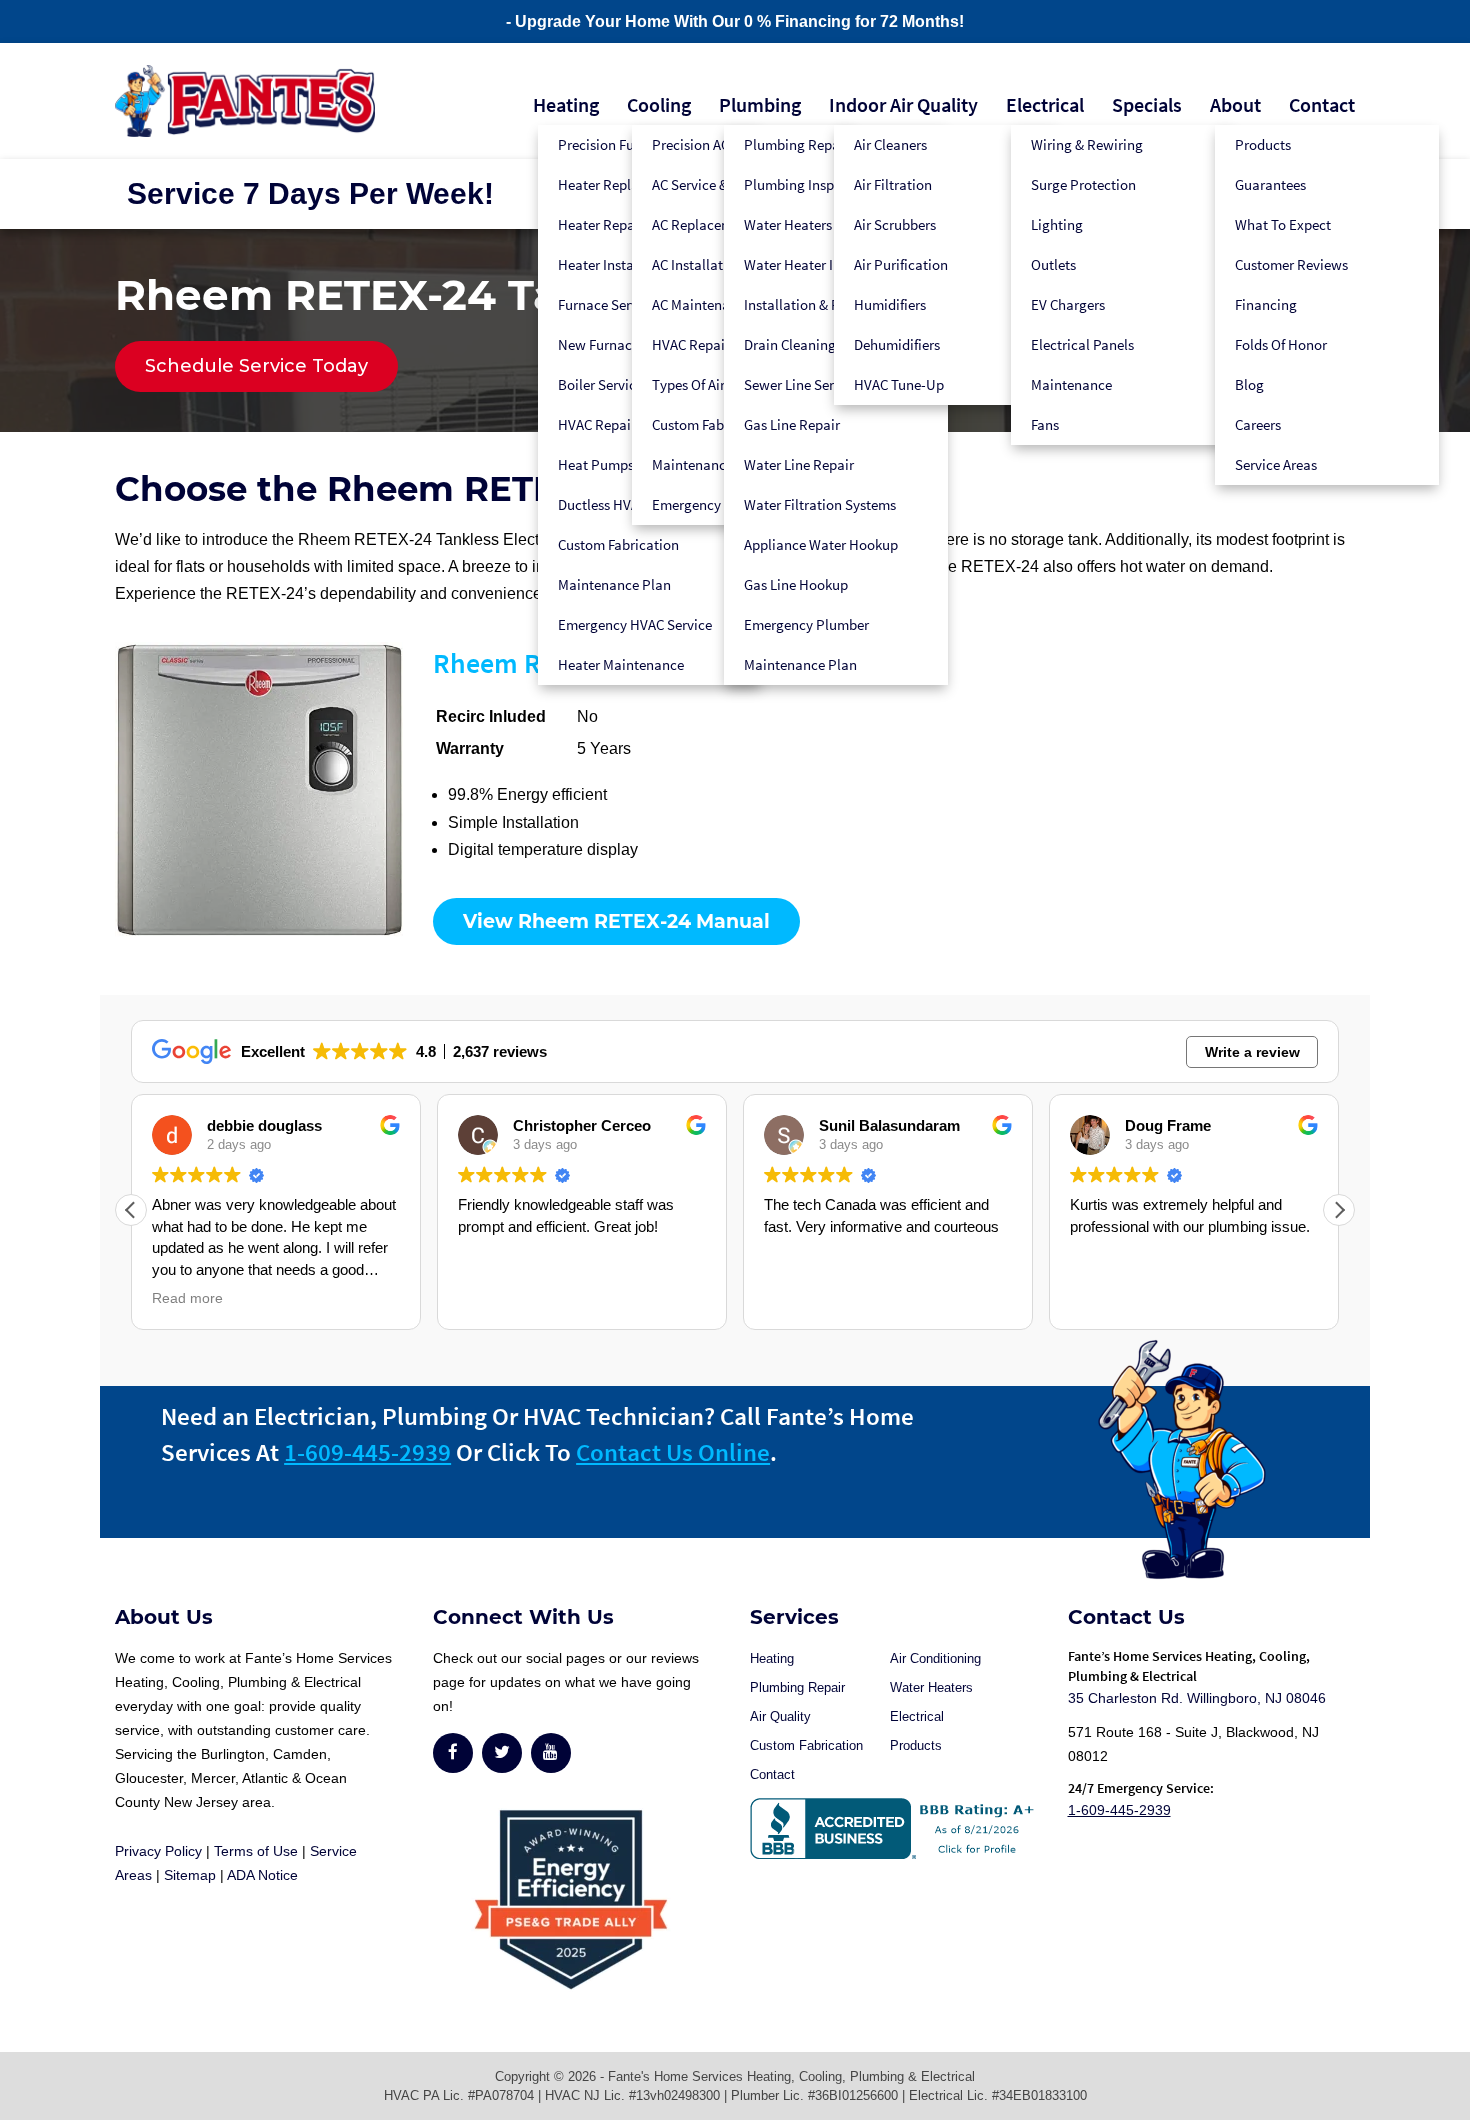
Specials (1147, 104)
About (1235, 104)
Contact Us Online (673, 1452)
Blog (1249, 384)
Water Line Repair (799, 464)
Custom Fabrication (618, 544)
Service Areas (1276, 464)
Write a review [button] (1252, 1052)
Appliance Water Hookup (821, 544)
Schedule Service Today (256, 366)
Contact (1322, 104)
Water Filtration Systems (820, 504)
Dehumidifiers (897, 344)
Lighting (1057, 224)
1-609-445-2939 (367, 1452)
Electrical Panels (1082, 344)
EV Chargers (1068, 304)
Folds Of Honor (1281, 344)
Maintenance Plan (614, 584)
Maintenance (1071, 384)
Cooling (659, 104)
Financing (1266, 304)
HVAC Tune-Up (899, 384)
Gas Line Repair (792, 424)
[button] (1339, 1210)
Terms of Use (256, 1851)
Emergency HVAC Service (635, 624)
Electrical (1045, 104)
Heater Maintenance (621, 664)
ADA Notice (262, 1875)
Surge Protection (1083, 184)
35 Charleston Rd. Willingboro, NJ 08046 (1197, 1698)
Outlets (1053, 264)
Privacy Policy (158, 1851)
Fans (1045, 424)
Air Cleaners (890, 144)
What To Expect (1283, 224)
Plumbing (760, 104)
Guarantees (1270, 184)
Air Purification (901, 264)
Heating (566, 104)
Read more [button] (187, 1298)
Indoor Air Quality (903, 104)
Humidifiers (890, 304)
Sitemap (190, 1875)
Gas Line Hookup (796, 584)
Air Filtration (893, 184)
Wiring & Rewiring (1087, 144)
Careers (1258, 424)
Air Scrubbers (895, 224)
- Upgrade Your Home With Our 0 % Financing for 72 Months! (735, 21)
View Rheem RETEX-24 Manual (616, 921)
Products (1263, 144)
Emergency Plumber (806, 624)
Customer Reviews (1291, 264)
